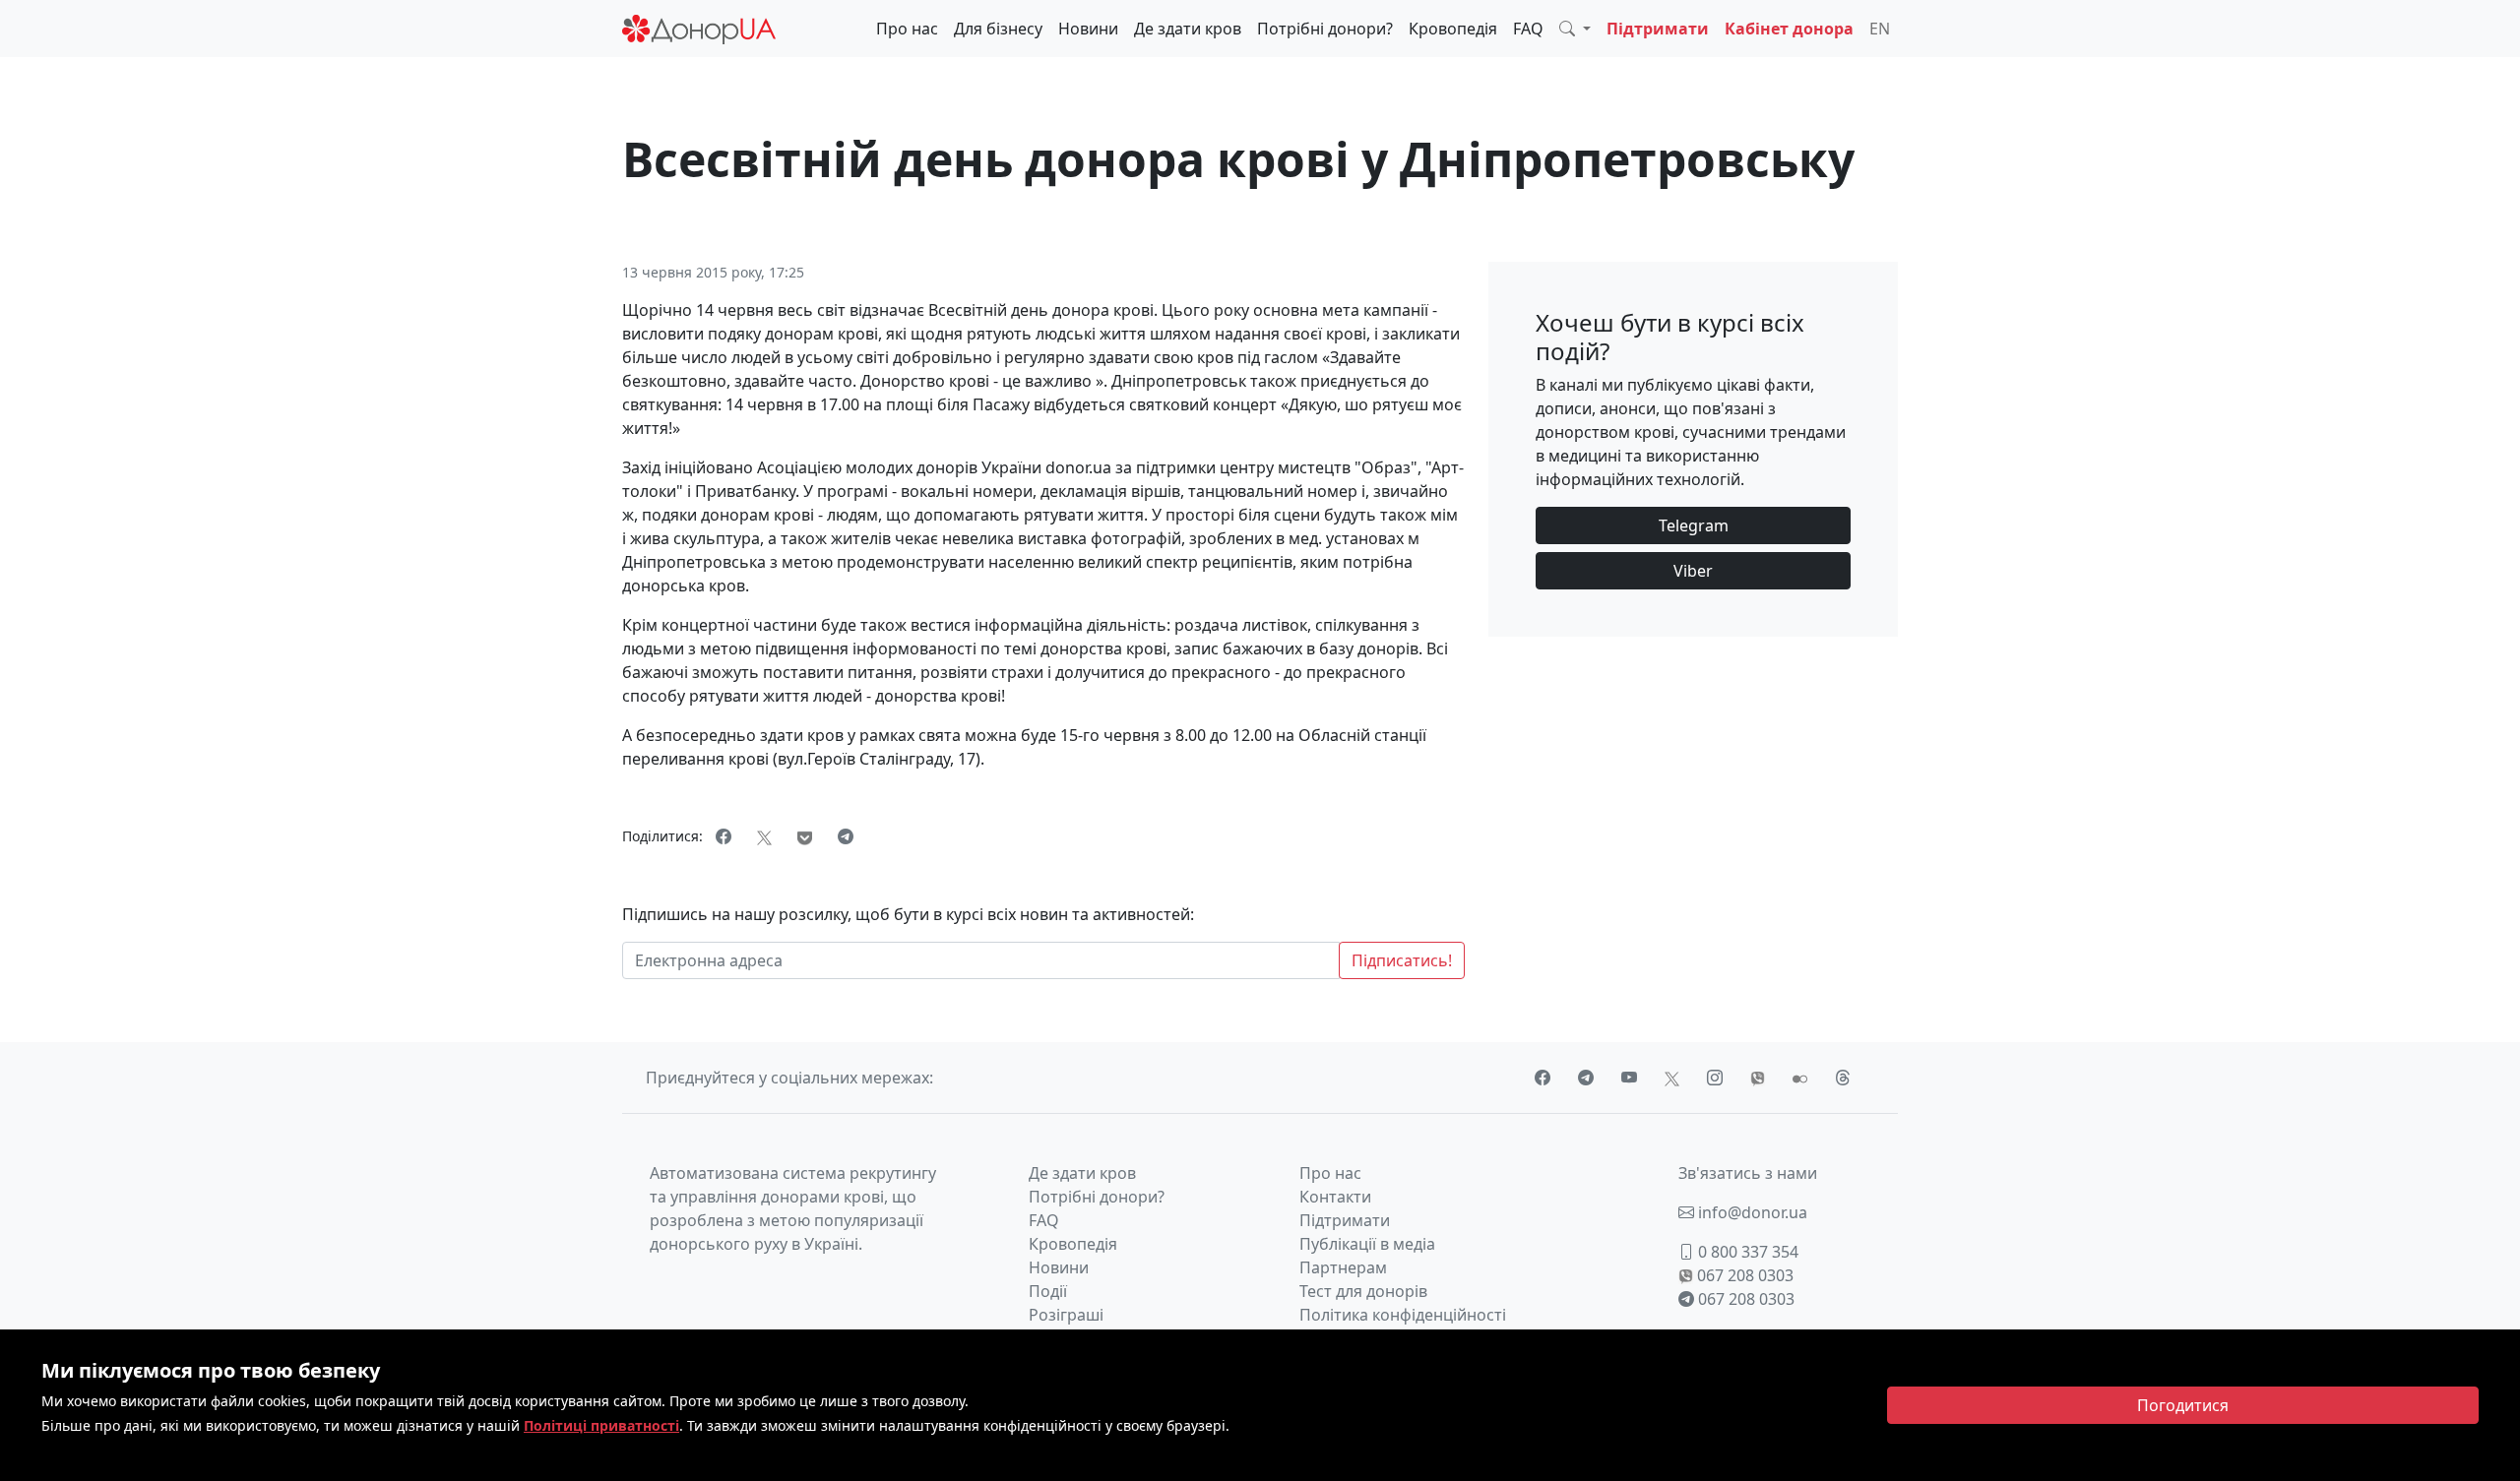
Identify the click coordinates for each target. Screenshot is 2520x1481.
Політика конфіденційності (1403, 1315)
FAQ (1528, 29)
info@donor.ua (1751, 1212)
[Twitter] (764, 836)
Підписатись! (1402, 960)
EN (1880, 29)
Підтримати (1658, 29)
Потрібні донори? (1325, 29)
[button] (1575, 29)
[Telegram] (846, 836)
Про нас (907, 29)
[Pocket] (805, 836)
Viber (1693, 571)
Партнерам (1343, 1267)
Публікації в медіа (1367, 1244)
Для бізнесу (998, 29)
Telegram (1694, 525)
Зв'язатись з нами (1748, 1173)
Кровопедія (1453, 29)
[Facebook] (724, 836)
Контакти (1335, 1197)
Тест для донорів (1363, 1291)
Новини (1088, 29)
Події (1048, 1291)
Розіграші (1066, 1315)
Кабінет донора (1789, 29)
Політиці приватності (601, 1425)
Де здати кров (1188, 29)
